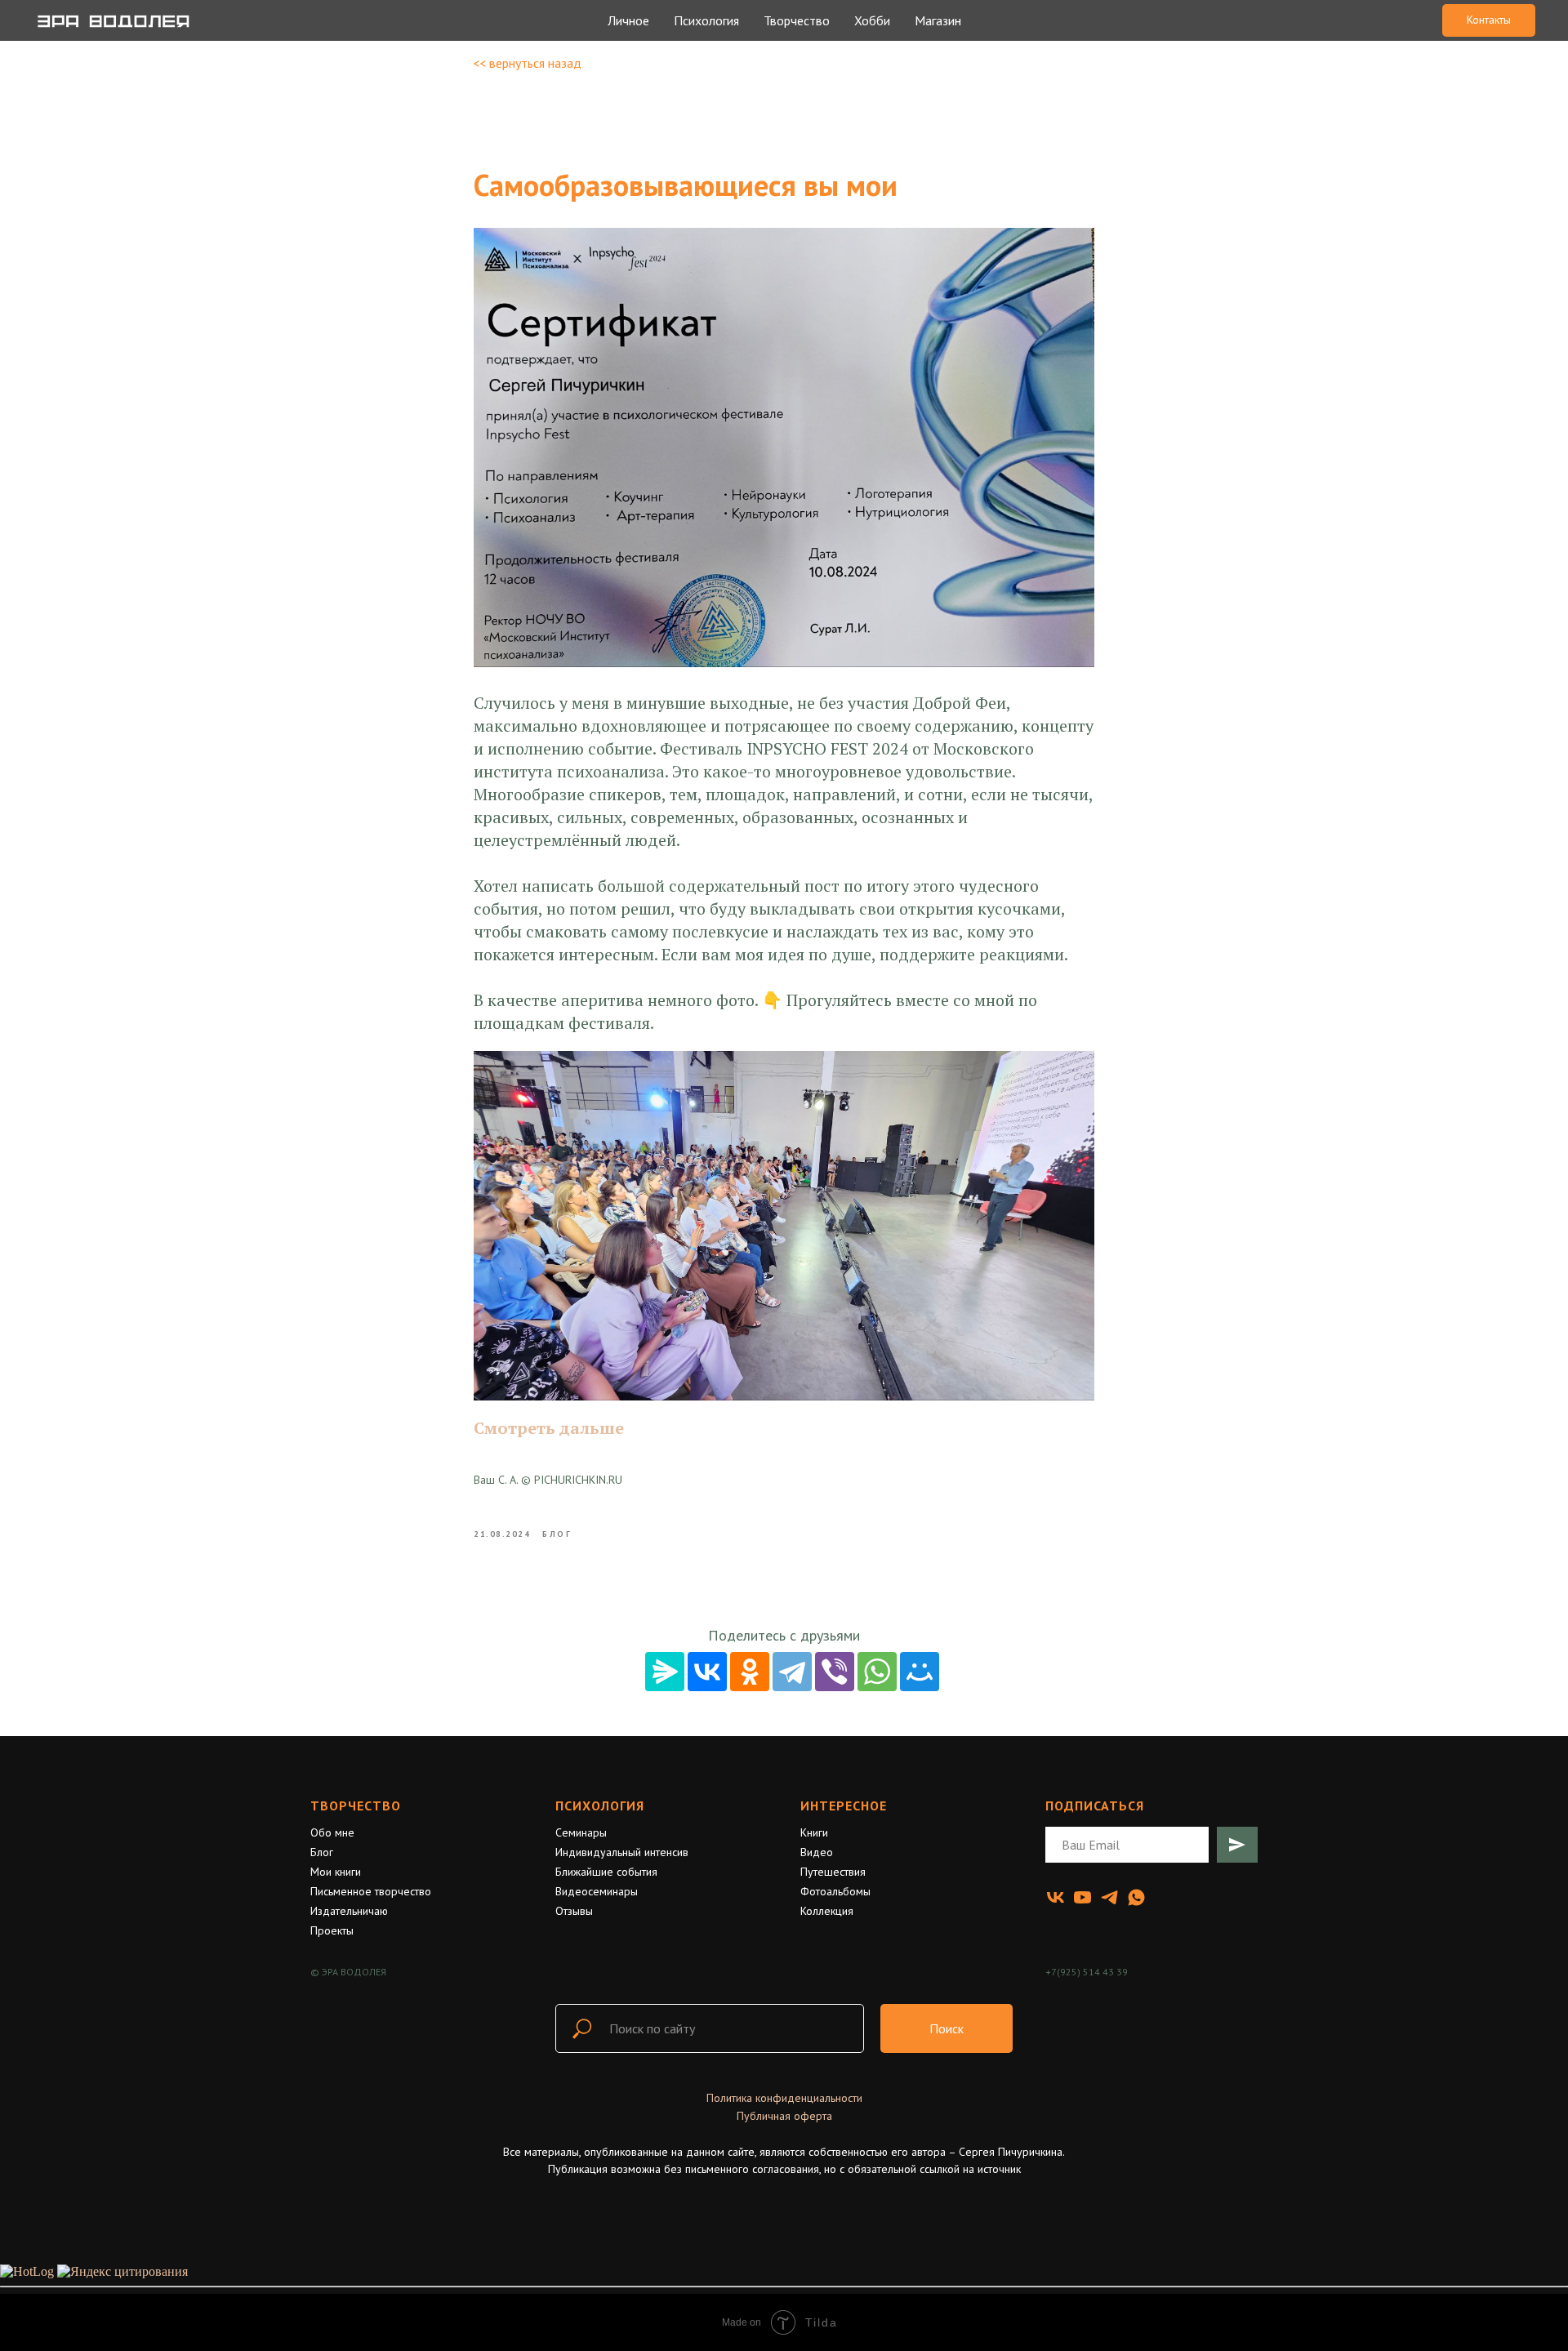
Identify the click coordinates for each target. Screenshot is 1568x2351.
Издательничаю (349, 1911)
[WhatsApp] (877, 1672)
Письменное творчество (371, 1891)
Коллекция (827, 1911)
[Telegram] (792, 1672)
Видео (817, 1852)
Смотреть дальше (549, 1428)
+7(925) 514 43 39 (1087, 1972)
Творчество (356, 1806)
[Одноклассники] (750, 1672)
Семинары (581, 1832)
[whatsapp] (1136, 1897)
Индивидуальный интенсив (622, 1852)
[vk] (1056, 1897)
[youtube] (1082, 1897)
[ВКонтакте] (707, 1672)
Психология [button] (706, 20)
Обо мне (332, 1832)
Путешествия (833, 1872)
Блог (322, 1852)
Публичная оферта (784, 2116)
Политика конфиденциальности (784, 2098)
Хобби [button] (872, 20)
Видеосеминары (597, 1891)
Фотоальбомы (835, 1891)
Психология (600, 1806)
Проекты (332, 1930)
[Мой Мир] (920, 1672)
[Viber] (835, 1672)
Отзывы (574, 1911)
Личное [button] (628, 20)
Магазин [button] (938, 20)
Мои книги (336, 1872)
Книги (814, 1832)
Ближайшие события (606, 1872)
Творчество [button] (797, 20)
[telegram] (1109, 1897)
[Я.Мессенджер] (665, 1672)
